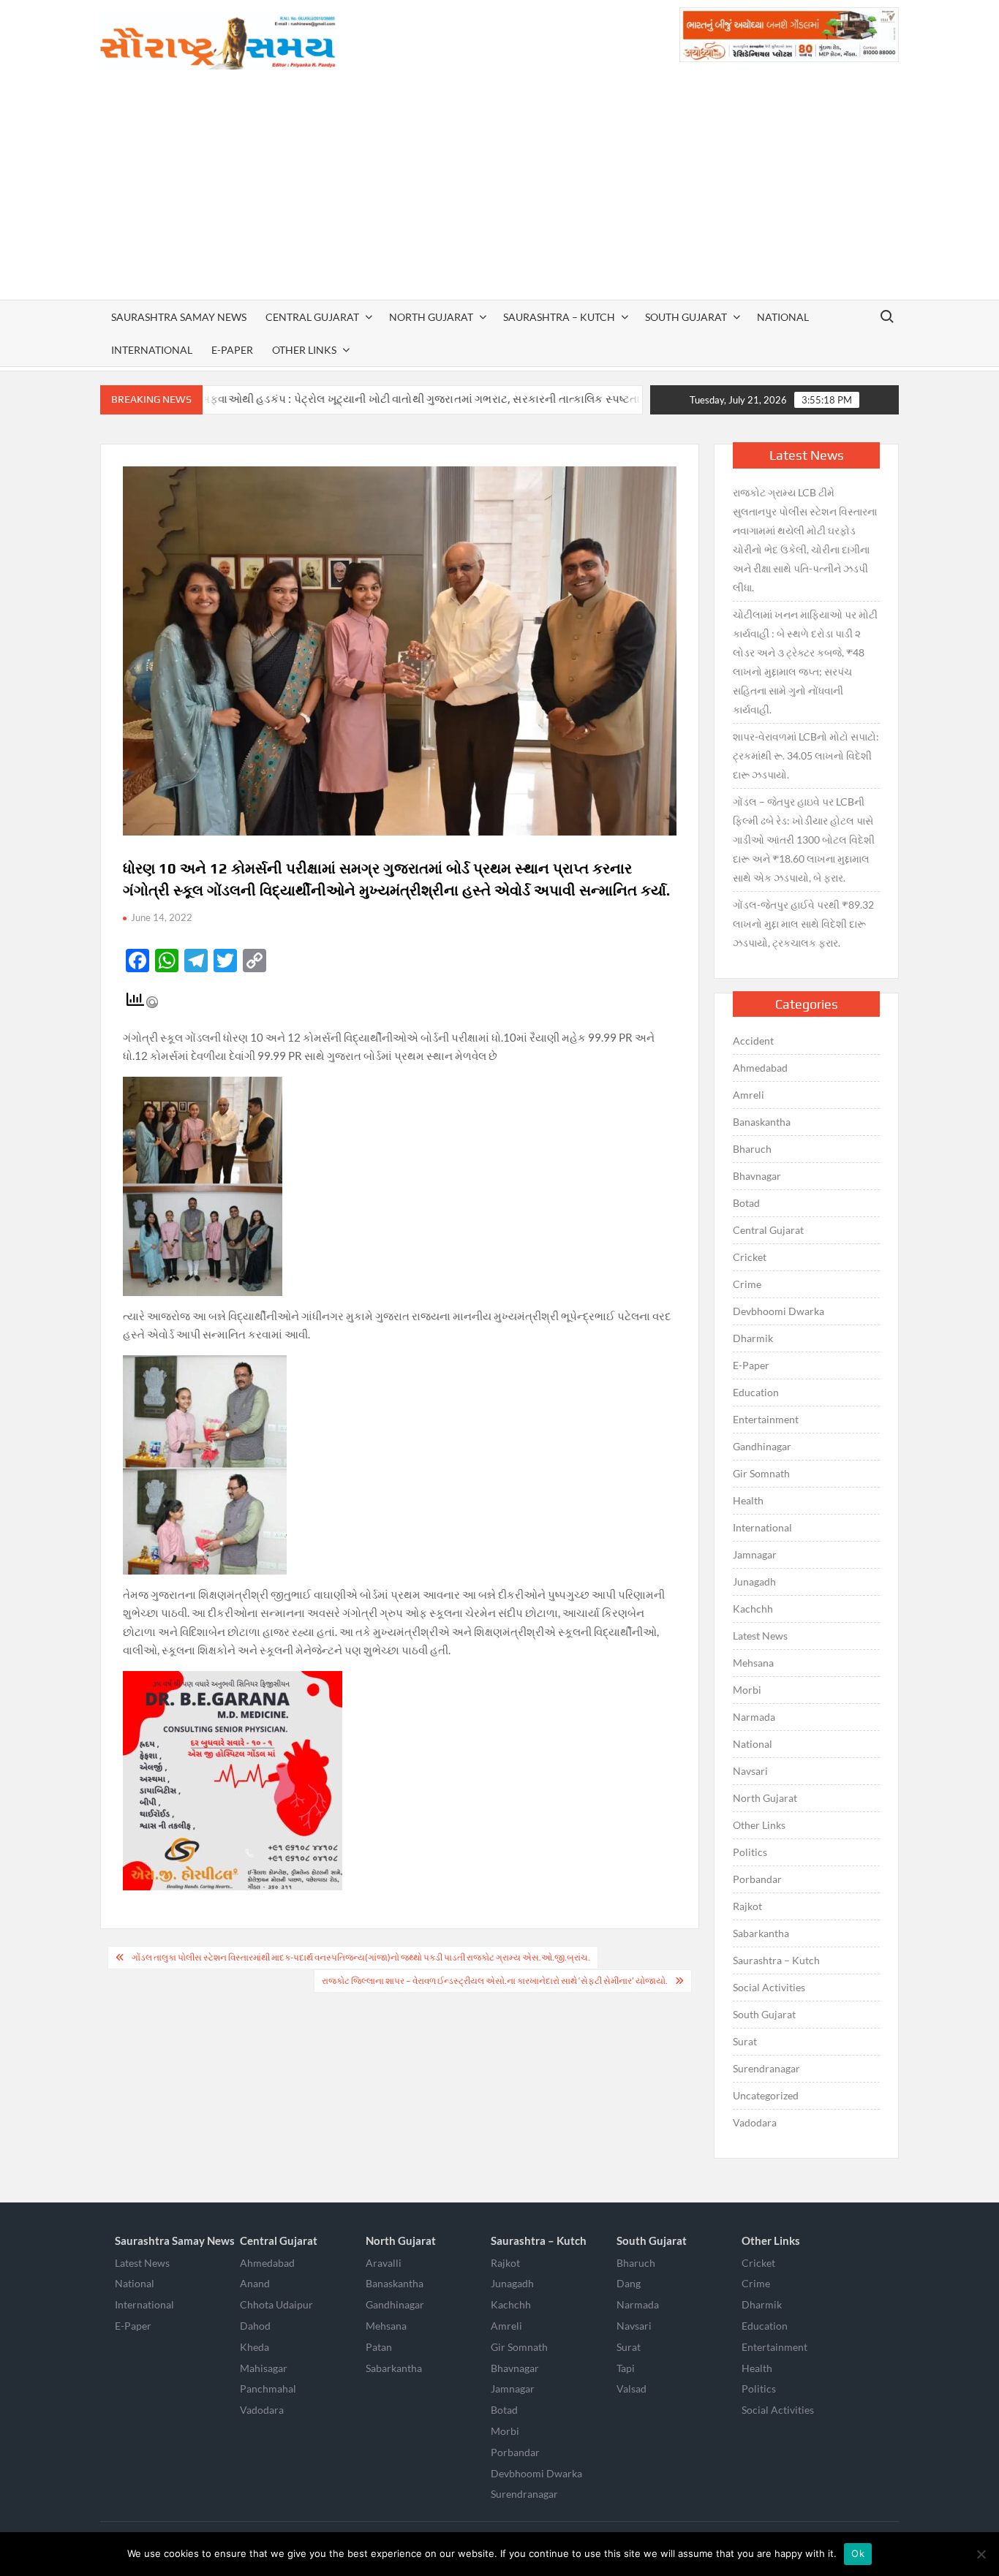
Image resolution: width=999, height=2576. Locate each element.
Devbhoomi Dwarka (779, 1311)
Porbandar (757, 1879)
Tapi (626, 2368)
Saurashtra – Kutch (559, 317)
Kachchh (753, 1609)
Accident (753, 1041)
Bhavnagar (757, 1176)
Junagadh (754, 1581)
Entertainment (766, 1419)
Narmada (754, 1717)
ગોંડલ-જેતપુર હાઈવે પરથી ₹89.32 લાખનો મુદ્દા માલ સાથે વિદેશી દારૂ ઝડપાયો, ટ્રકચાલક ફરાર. (803, 924)
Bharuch (752, 1149)
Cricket (750, 1257)
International (152, 350)
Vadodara (755, 2122)
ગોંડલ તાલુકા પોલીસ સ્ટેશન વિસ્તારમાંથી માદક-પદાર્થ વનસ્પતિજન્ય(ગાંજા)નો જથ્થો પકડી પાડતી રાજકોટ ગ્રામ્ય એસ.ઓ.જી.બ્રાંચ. (361, 1957)
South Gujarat (686, 317)
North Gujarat (431, 317)
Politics (750, 1852)
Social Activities (769, 1987)
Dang (629, 2283)
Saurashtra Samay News (179, 317)
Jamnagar (755, 1554)
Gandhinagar (762, 1446)
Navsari (750, 1771)
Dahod (255, 2326)
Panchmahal (268, 2389)
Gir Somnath (761, 1473)
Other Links (304, 350)
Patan (379, 2347)
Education (756, 1392)
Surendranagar (766, 2068)
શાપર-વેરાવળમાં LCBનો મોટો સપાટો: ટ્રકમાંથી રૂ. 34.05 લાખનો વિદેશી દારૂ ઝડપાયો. (806, 755)
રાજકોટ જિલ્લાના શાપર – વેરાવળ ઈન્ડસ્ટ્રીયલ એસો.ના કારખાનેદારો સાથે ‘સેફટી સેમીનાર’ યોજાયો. (495, 1981)
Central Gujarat (312, 317)
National (783, 317)
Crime (747, 1284)
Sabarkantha (761, 1933)
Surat (745, 2041)
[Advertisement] (500, 190)
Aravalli (384, 2263)
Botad (746, 1203)
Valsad (632, 2389)
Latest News (760, 1636)
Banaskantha (762, 1122)
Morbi (747, 1690)
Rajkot (747, 1906)
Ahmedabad (760, 1068)
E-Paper (232, 350)
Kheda (255, 2347)
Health (748, 1500)
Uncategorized (766, 2095)
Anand (255, 2283)
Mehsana (753, 1663)
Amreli (749, 1095)
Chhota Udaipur (276, 2304)
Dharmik (753, 1338)
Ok (858, 2553)
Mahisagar (264, 2368)
